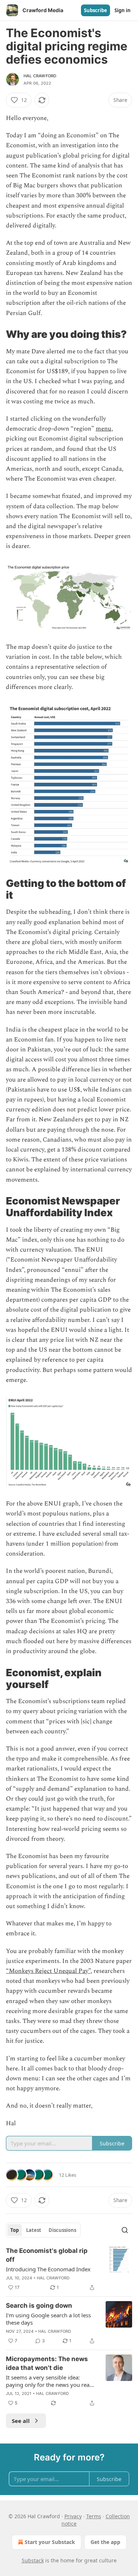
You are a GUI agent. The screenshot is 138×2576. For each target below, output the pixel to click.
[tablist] (43, 2230)
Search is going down (39, 2306)
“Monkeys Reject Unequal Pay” (48, 1971)
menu (104, 429)
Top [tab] (15, 2230)
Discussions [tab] (62, 2230)
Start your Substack (50, 2542)
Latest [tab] (34, 2230)
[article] (69, 2269)
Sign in (123, 10)
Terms (94, 2516)
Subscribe (95, 10)
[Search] (125, 2230)
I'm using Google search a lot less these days (48, 2319)
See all (21, 2421)
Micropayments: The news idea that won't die (47, 2363)
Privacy (73, 2516)
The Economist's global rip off (47, 2255)
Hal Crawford (40, 76)
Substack (33, 2560)
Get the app (105, 2542)
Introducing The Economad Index (48, 2269)
